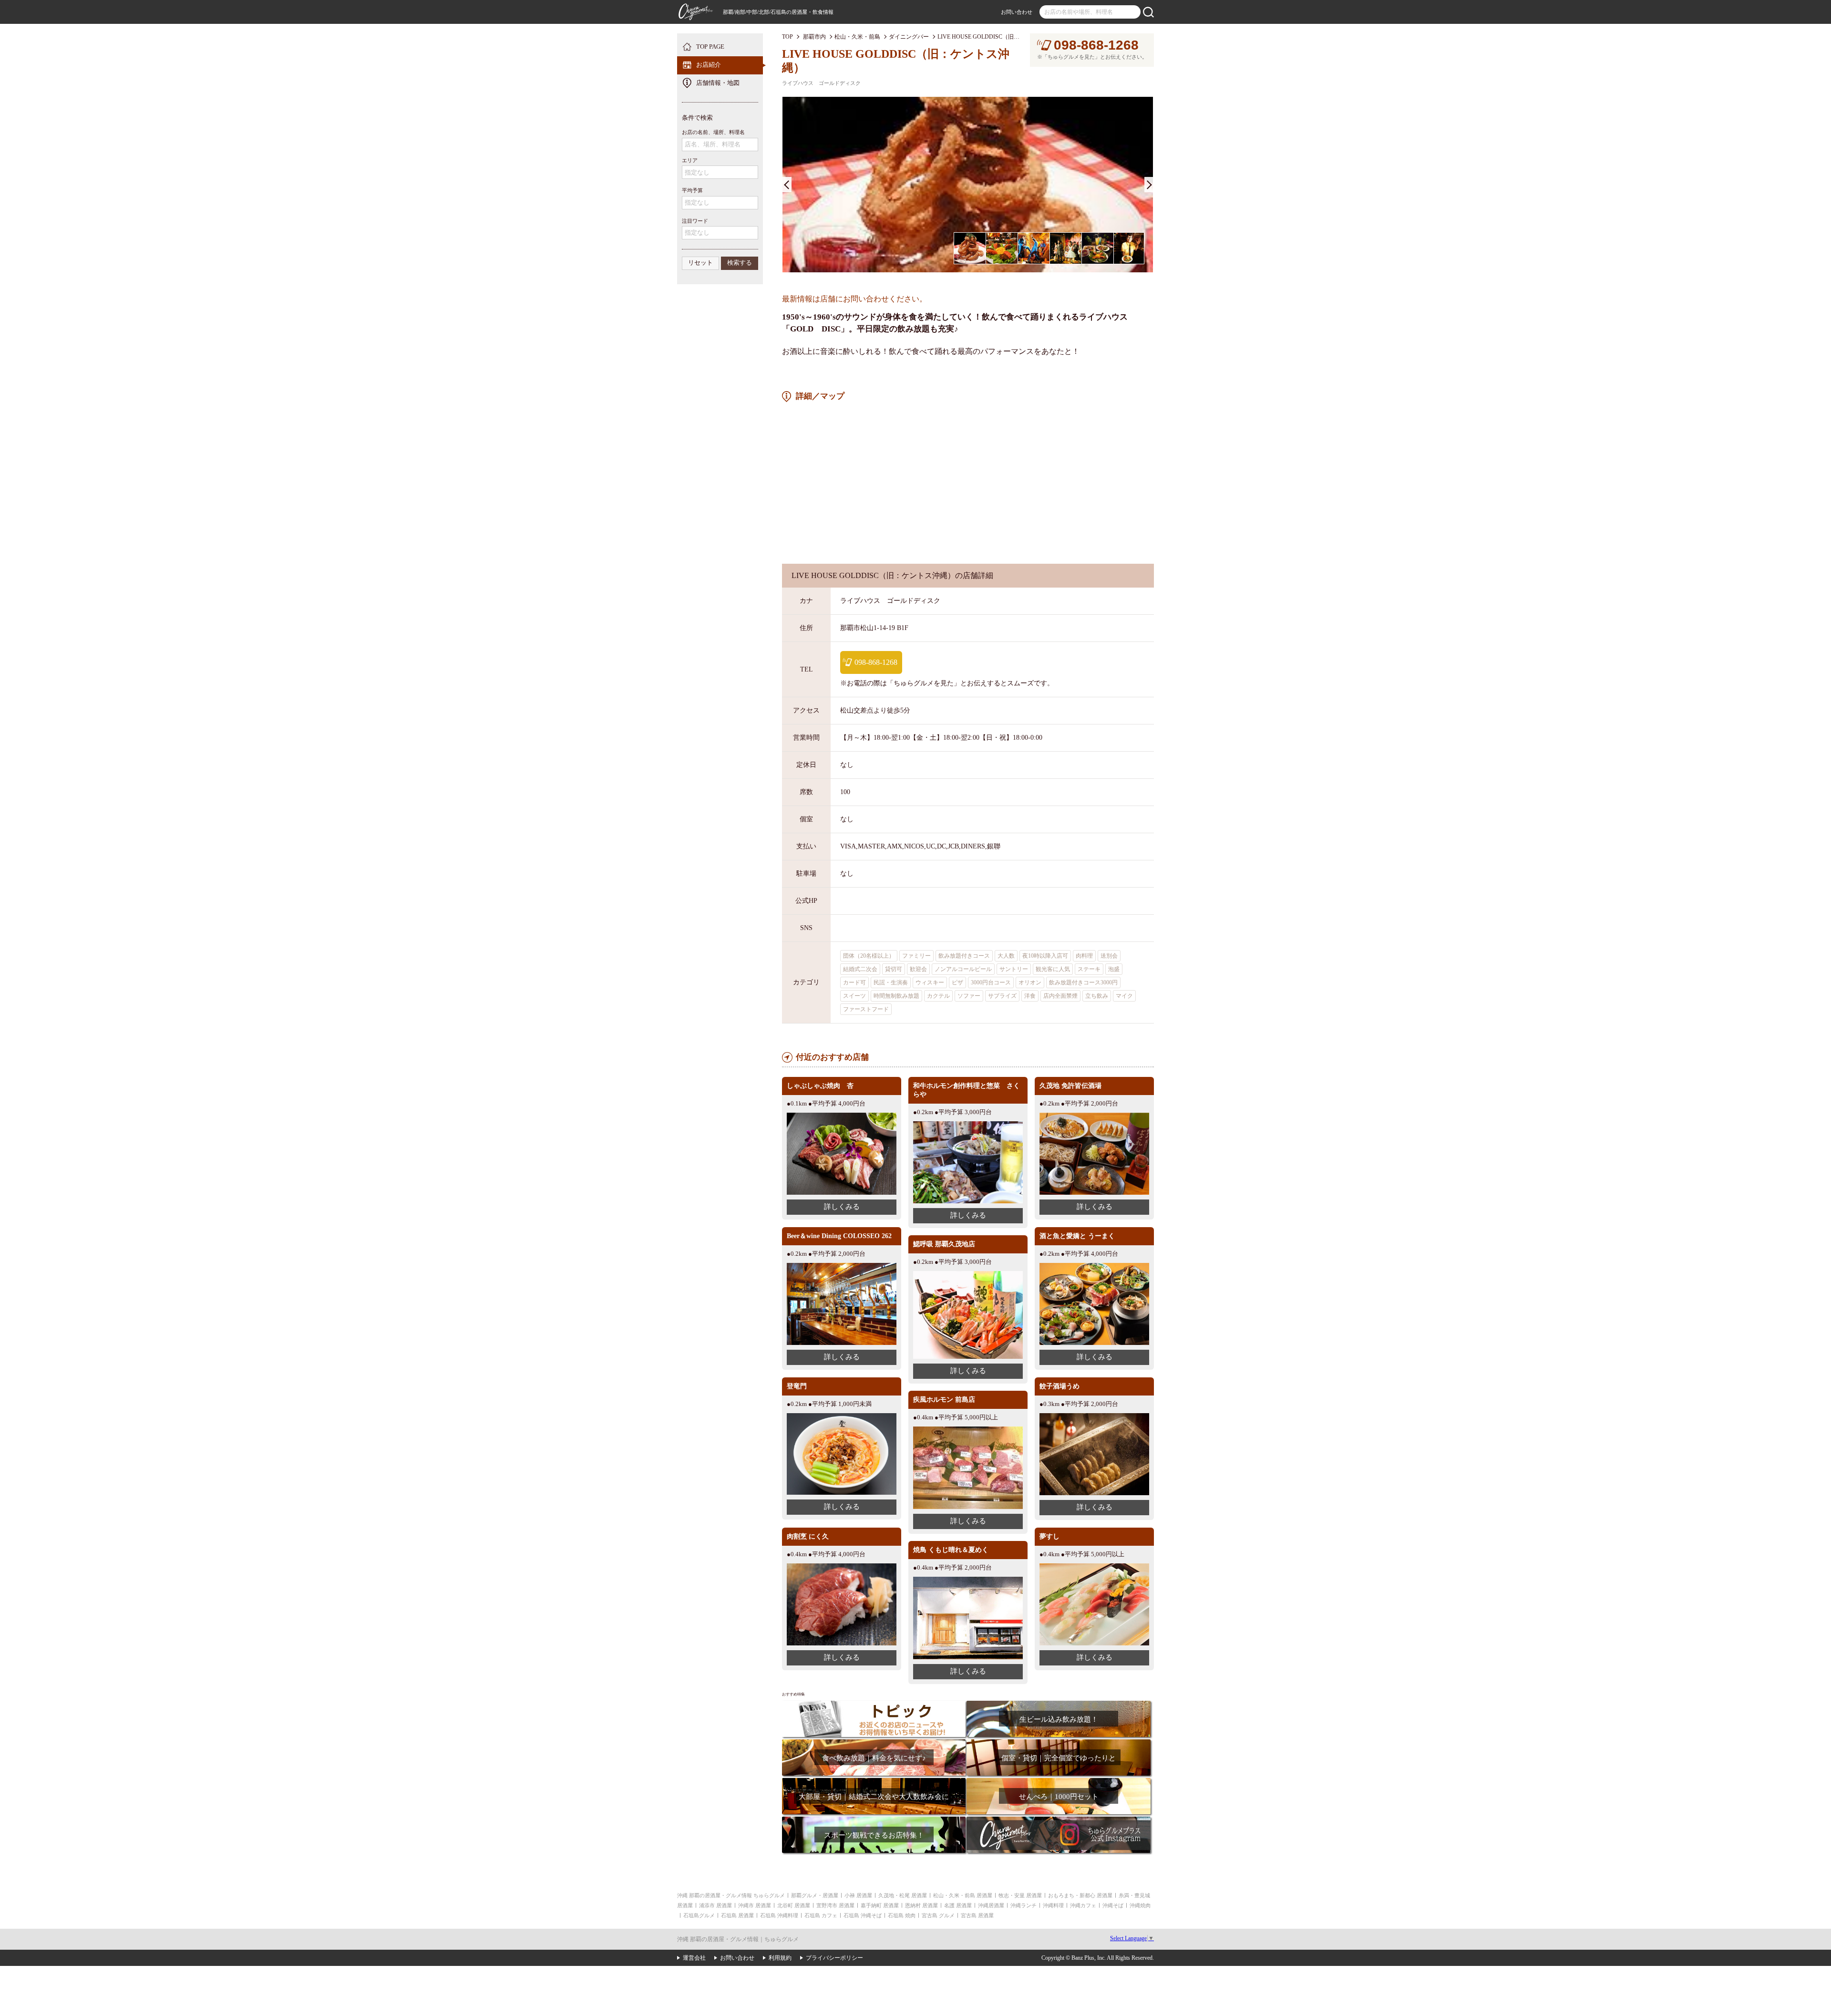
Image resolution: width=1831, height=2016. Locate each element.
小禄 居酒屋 (858, 1895)
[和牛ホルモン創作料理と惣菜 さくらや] (968, 1125)
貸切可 (894, 969)
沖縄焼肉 (1140, 1905)
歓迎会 (918, 969)
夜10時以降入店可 (1045, 956)
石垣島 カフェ (821, 1915)
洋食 (1030, 996)
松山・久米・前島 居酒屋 (963, 1895)
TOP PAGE (710, 47)
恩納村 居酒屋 (921, 1905)
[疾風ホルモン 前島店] (968, 1430)
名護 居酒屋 (958, 1905)
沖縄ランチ (1024, 1905)
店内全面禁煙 (1060, 996)
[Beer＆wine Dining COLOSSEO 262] (842, 1266)
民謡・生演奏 (891, 982)
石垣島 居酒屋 (737, 1915)
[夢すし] (1094, 1567)
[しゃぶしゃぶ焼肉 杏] (842, 1116)
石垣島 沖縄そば (863, 1915)
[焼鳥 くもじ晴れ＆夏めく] (968, 1580)
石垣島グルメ (699, 1915)
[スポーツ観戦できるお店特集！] (874, 1820)
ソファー (969, 996)
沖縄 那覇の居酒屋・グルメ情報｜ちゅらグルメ (738, 1939)
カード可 (854, 982)
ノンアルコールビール (963, 969)
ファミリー (916, 956)
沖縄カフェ (1083, 1905)
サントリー (1014, 969)
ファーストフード (866, 1009)
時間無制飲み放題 (896, 996)
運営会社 (694, 1958)
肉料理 (1084, 956)
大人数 (1006, 956)
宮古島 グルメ (938, 1915)
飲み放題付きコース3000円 (1083, 982)
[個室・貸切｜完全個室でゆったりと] (1058, 1742)
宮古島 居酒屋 (977, 1915)
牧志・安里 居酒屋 (1020, 1895)
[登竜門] (842, 1417)
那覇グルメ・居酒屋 (815, 1895)
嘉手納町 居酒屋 (880, 1905)
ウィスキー (930, 982)
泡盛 (1114, 969)
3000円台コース (991, 982)
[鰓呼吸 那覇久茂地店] (968, 1275)
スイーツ (854, 996)
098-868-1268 (1096, 45)
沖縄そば (1113, 1905)
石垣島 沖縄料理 (779, 1915)
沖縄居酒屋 (991, 1905)
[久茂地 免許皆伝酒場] (1094, 1116)
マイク (1124, 996)
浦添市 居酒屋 (715, 1905)
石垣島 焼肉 (902, 1915)
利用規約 (780, 1958)
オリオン (1030, 982)
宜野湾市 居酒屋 (835, 1905)
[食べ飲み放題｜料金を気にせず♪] (874, 1742)
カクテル (938, 996)
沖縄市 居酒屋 (755, 1905)
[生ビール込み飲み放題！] (1058, 1704)
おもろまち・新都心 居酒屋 (1080, 1895)
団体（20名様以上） (869, 956)
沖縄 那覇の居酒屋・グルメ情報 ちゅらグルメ (731, 1895)
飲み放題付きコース (964, 956)
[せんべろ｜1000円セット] (1058, 1781)
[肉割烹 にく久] (842, 1567)
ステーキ (1089, 969)
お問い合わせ (1017, 12)
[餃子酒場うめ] (1094, 1417)
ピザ (957, 982)
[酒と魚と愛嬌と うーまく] (1094, 1266)
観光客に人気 (1053, 969)
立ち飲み (1097, 996)
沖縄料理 (1053, 1905)
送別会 (1109, 956)
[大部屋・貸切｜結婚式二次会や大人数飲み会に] (874, 1781)
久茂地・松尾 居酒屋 (903, 1895)
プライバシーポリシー (834, 1958)
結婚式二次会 (860, 969)
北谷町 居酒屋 (794, 1905)
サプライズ (1002, 996)
